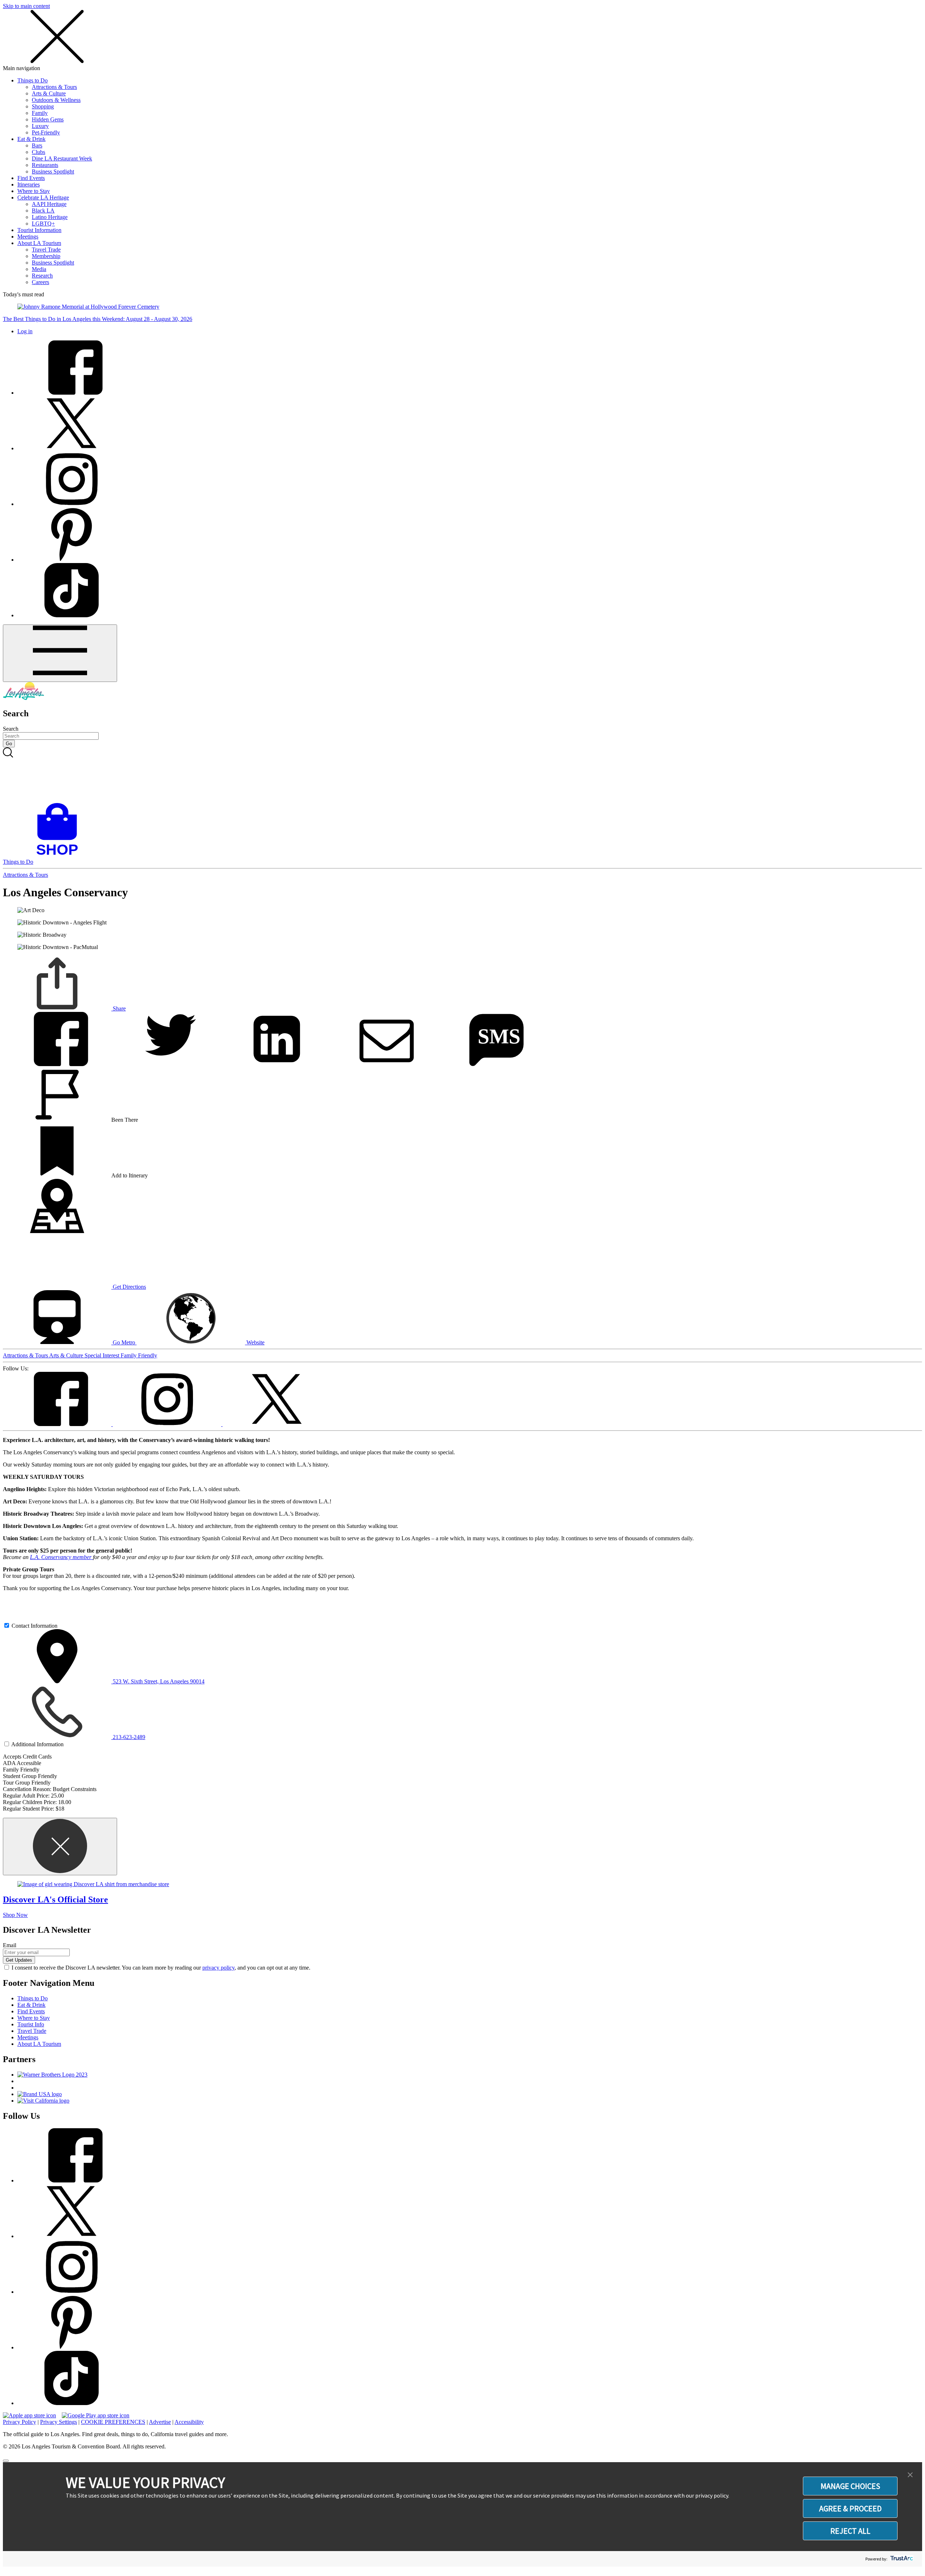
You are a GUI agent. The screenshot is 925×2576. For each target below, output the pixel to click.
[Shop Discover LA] (60, 855)
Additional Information (37, 1744)
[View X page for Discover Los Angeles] (72, 448)
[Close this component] (60, 1847)
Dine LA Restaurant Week (62, 158)
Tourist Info (31, 2024)
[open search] (462, 775)
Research (42, 276)
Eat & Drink (31, 139)
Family (40, 113)
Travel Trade (46, 250)
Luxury (40, 126)
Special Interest (103, 1355)
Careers (40, 282)
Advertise (160, 2422)
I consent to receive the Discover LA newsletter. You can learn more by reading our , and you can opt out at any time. (161, 1968)
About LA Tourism (39, 243)
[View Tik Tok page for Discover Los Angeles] (72, 615)
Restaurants (45, 165)
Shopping (43, 106)
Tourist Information (39, 230)
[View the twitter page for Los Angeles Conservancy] (277, 1424)
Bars (37, 145)
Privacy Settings (59, 2422)
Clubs (38, 152)
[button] (910, 2475)
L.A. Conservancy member (61, 1557)
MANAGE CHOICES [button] (850, 2486)
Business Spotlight (53, 171)
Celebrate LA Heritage (43, 198)
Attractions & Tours (54, 87)
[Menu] (60, 653)
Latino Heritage (50, 217)
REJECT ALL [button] (850, 2531)
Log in (25, 331)
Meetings (28, 237)
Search (11, 729)
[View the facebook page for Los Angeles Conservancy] (58, 1424)
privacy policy (218, 1968)
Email (10, 1945)
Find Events (31, 178)
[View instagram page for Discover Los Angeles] (72, 504)
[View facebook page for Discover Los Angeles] (72, 393)
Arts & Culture (49, 93)
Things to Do (33, 80)
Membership (46, 256)
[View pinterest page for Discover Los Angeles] (72, 560)
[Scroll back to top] (6, 2461)
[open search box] (462, 775)
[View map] (57, 1231)
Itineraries (29, 184)
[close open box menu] (57, 62)
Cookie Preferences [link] (113, 2422)
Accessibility (189, 2422)
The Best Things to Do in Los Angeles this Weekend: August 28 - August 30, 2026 (98, 319)
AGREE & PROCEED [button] (850, 2508)
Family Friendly (139, 1355)
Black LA (43, 211)
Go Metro (124, 1342)
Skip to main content (26, 6)
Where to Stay (34, 191)
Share (119, 1008)
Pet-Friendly (46, 132)
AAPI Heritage (49, 204)
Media (39, 269)
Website (255, 1342)
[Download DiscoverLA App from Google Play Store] (96, 2415)
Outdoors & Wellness (56, 100)
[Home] (23, 698)
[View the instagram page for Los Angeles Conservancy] (168, 1424)
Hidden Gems (48, 119)
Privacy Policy (20, 2422)
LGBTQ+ (43, 224)
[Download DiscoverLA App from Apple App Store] (29, 2415)
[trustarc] (901, 2559)
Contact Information (35, 1626)
